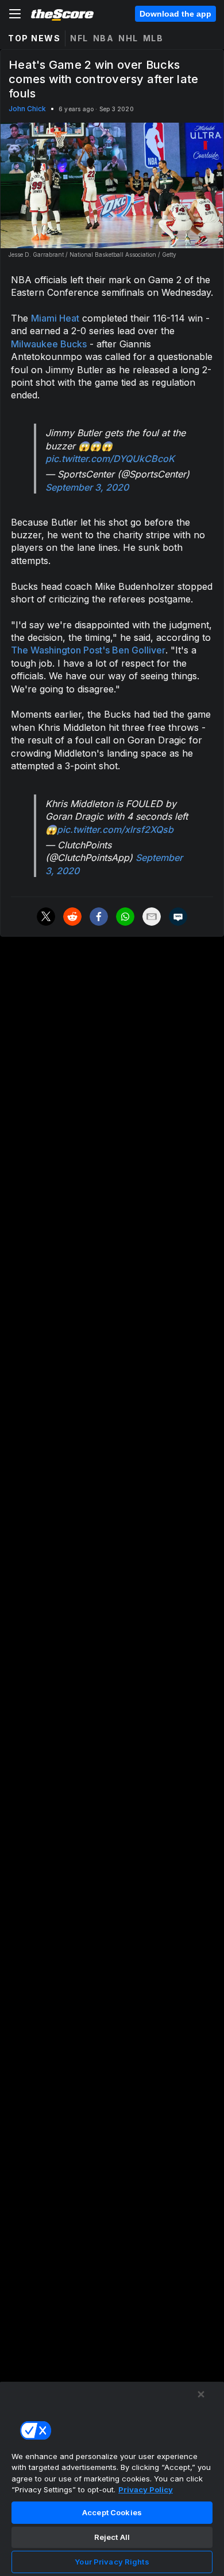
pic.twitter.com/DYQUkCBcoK (110, 459)
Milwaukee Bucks (49, 344)
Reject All (112, 2537)
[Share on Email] (152, 917)
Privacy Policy (146, 2489)
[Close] (201, 2394)
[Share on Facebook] (99, 917)
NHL (128, 38)
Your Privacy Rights (112, 2562)
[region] (112, 2479)
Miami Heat (55, 318)
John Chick (27, 109)
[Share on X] (46, 917)
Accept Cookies (112, 2512)
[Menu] (15, 14)
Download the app (175, 14)
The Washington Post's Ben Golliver (88, 650)
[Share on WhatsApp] (125, 917)
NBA (104, 38)
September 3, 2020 (87, 487)
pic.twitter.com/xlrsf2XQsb (115, 829)
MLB (153, 38)
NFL (79, 38)
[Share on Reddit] (72, 917)
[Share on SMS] (178, 917)
